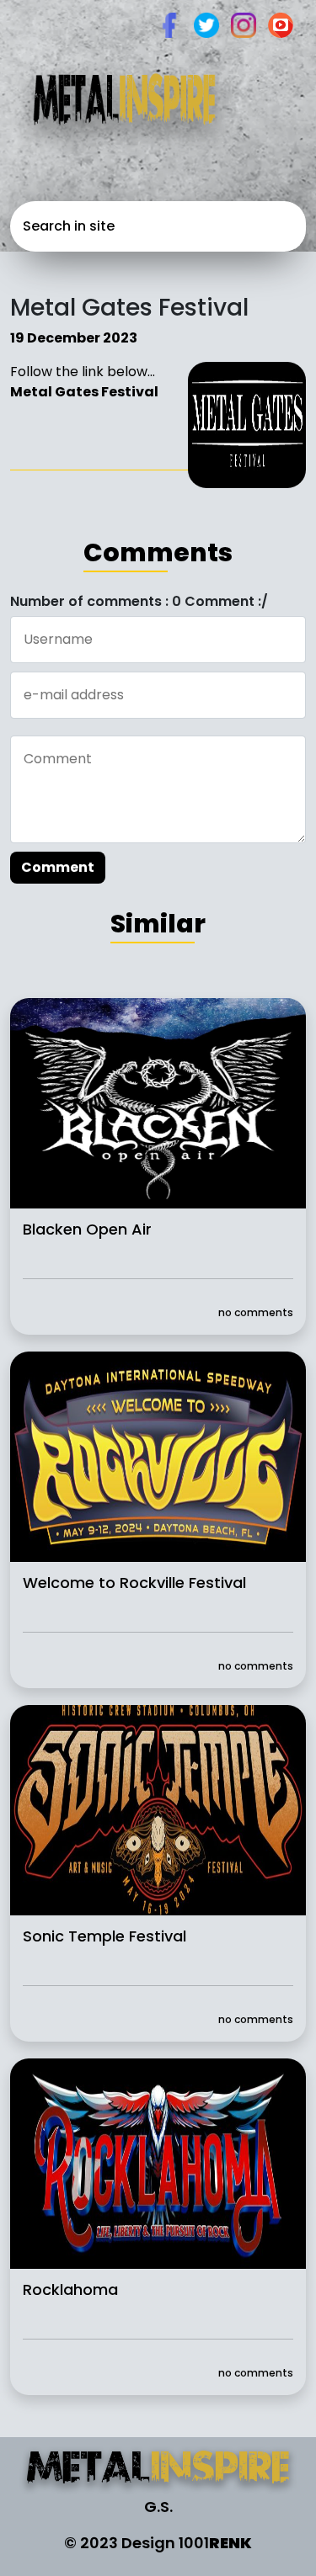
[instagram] (244, 24)
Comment (58, 867)
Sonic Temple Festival (104, 1936)
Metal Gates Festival (84, 392)
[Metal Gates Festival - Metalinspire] (158, 2470)
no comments (256, 1312)
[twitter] (206, 24)
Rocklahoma (70, 2289)
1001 (215, 2543)
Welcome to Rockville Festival (134, 1583)
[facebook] (169, 24)
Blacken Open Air (87, 1229)
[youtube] (281, 24)
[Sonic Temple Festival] (158, 1810)
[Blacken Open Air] (158, 1103)
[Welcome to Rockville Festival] (158, 1456)
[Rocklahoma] (158, 2163)
